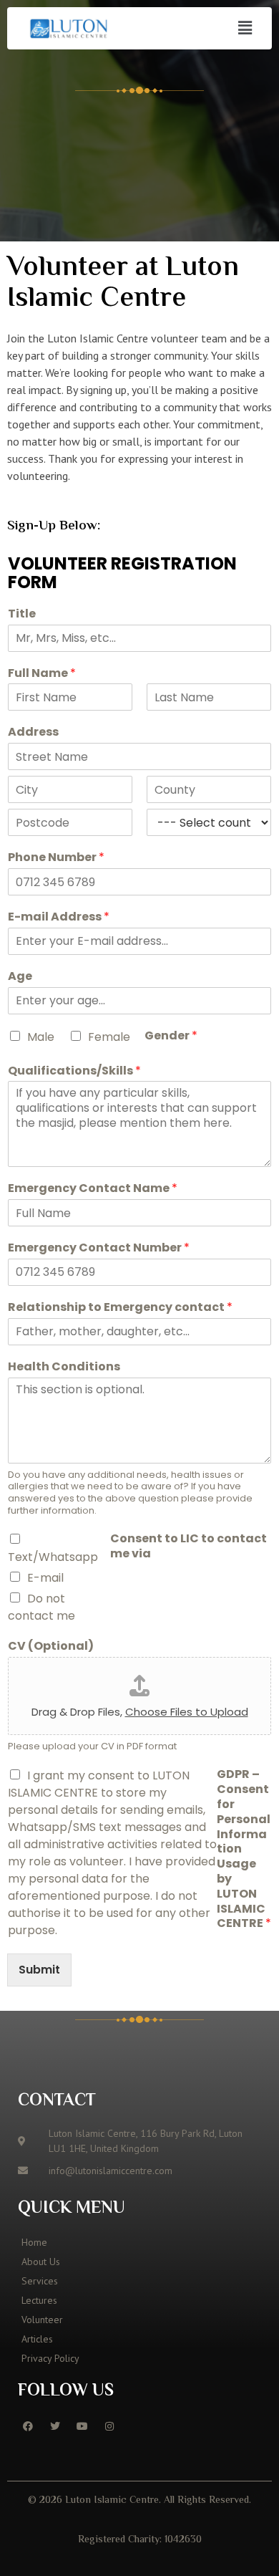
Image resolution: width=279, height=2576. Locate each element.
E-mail (45, 1578)
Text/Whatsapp (53, 1557)
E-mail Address (59, 917)
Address (33, 732)
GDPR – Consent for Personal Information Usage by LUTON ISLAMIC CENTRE (244, 1849)
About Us (41, 2262)
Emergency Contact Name (93, 1189)
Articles (37, 2339)
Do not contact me (41, 1607)
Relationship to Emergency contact (120, 1308)
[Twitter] (55, 2426)
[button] (245, 28)
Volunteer (42, 2320)
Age (20, 977)
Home (34, 2242)
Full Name (42, 674)
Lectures (39, 2300)
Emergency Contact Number (99, 1248)
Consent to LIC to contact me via (189, 1547)
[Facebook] (28, 2426)
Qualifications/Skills (74, 1071)
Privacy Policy (50, 2358)
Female (109, 1037)
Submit (39, 1970)
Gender (171, 1036)
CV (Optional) (51, 1647)
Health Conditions (64, 1367)
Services (40, 2281)
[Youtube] (82, 2426)
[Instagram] (109, 2426)
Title (22, 614)
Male (41, 1037)
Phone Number (56, 858)
